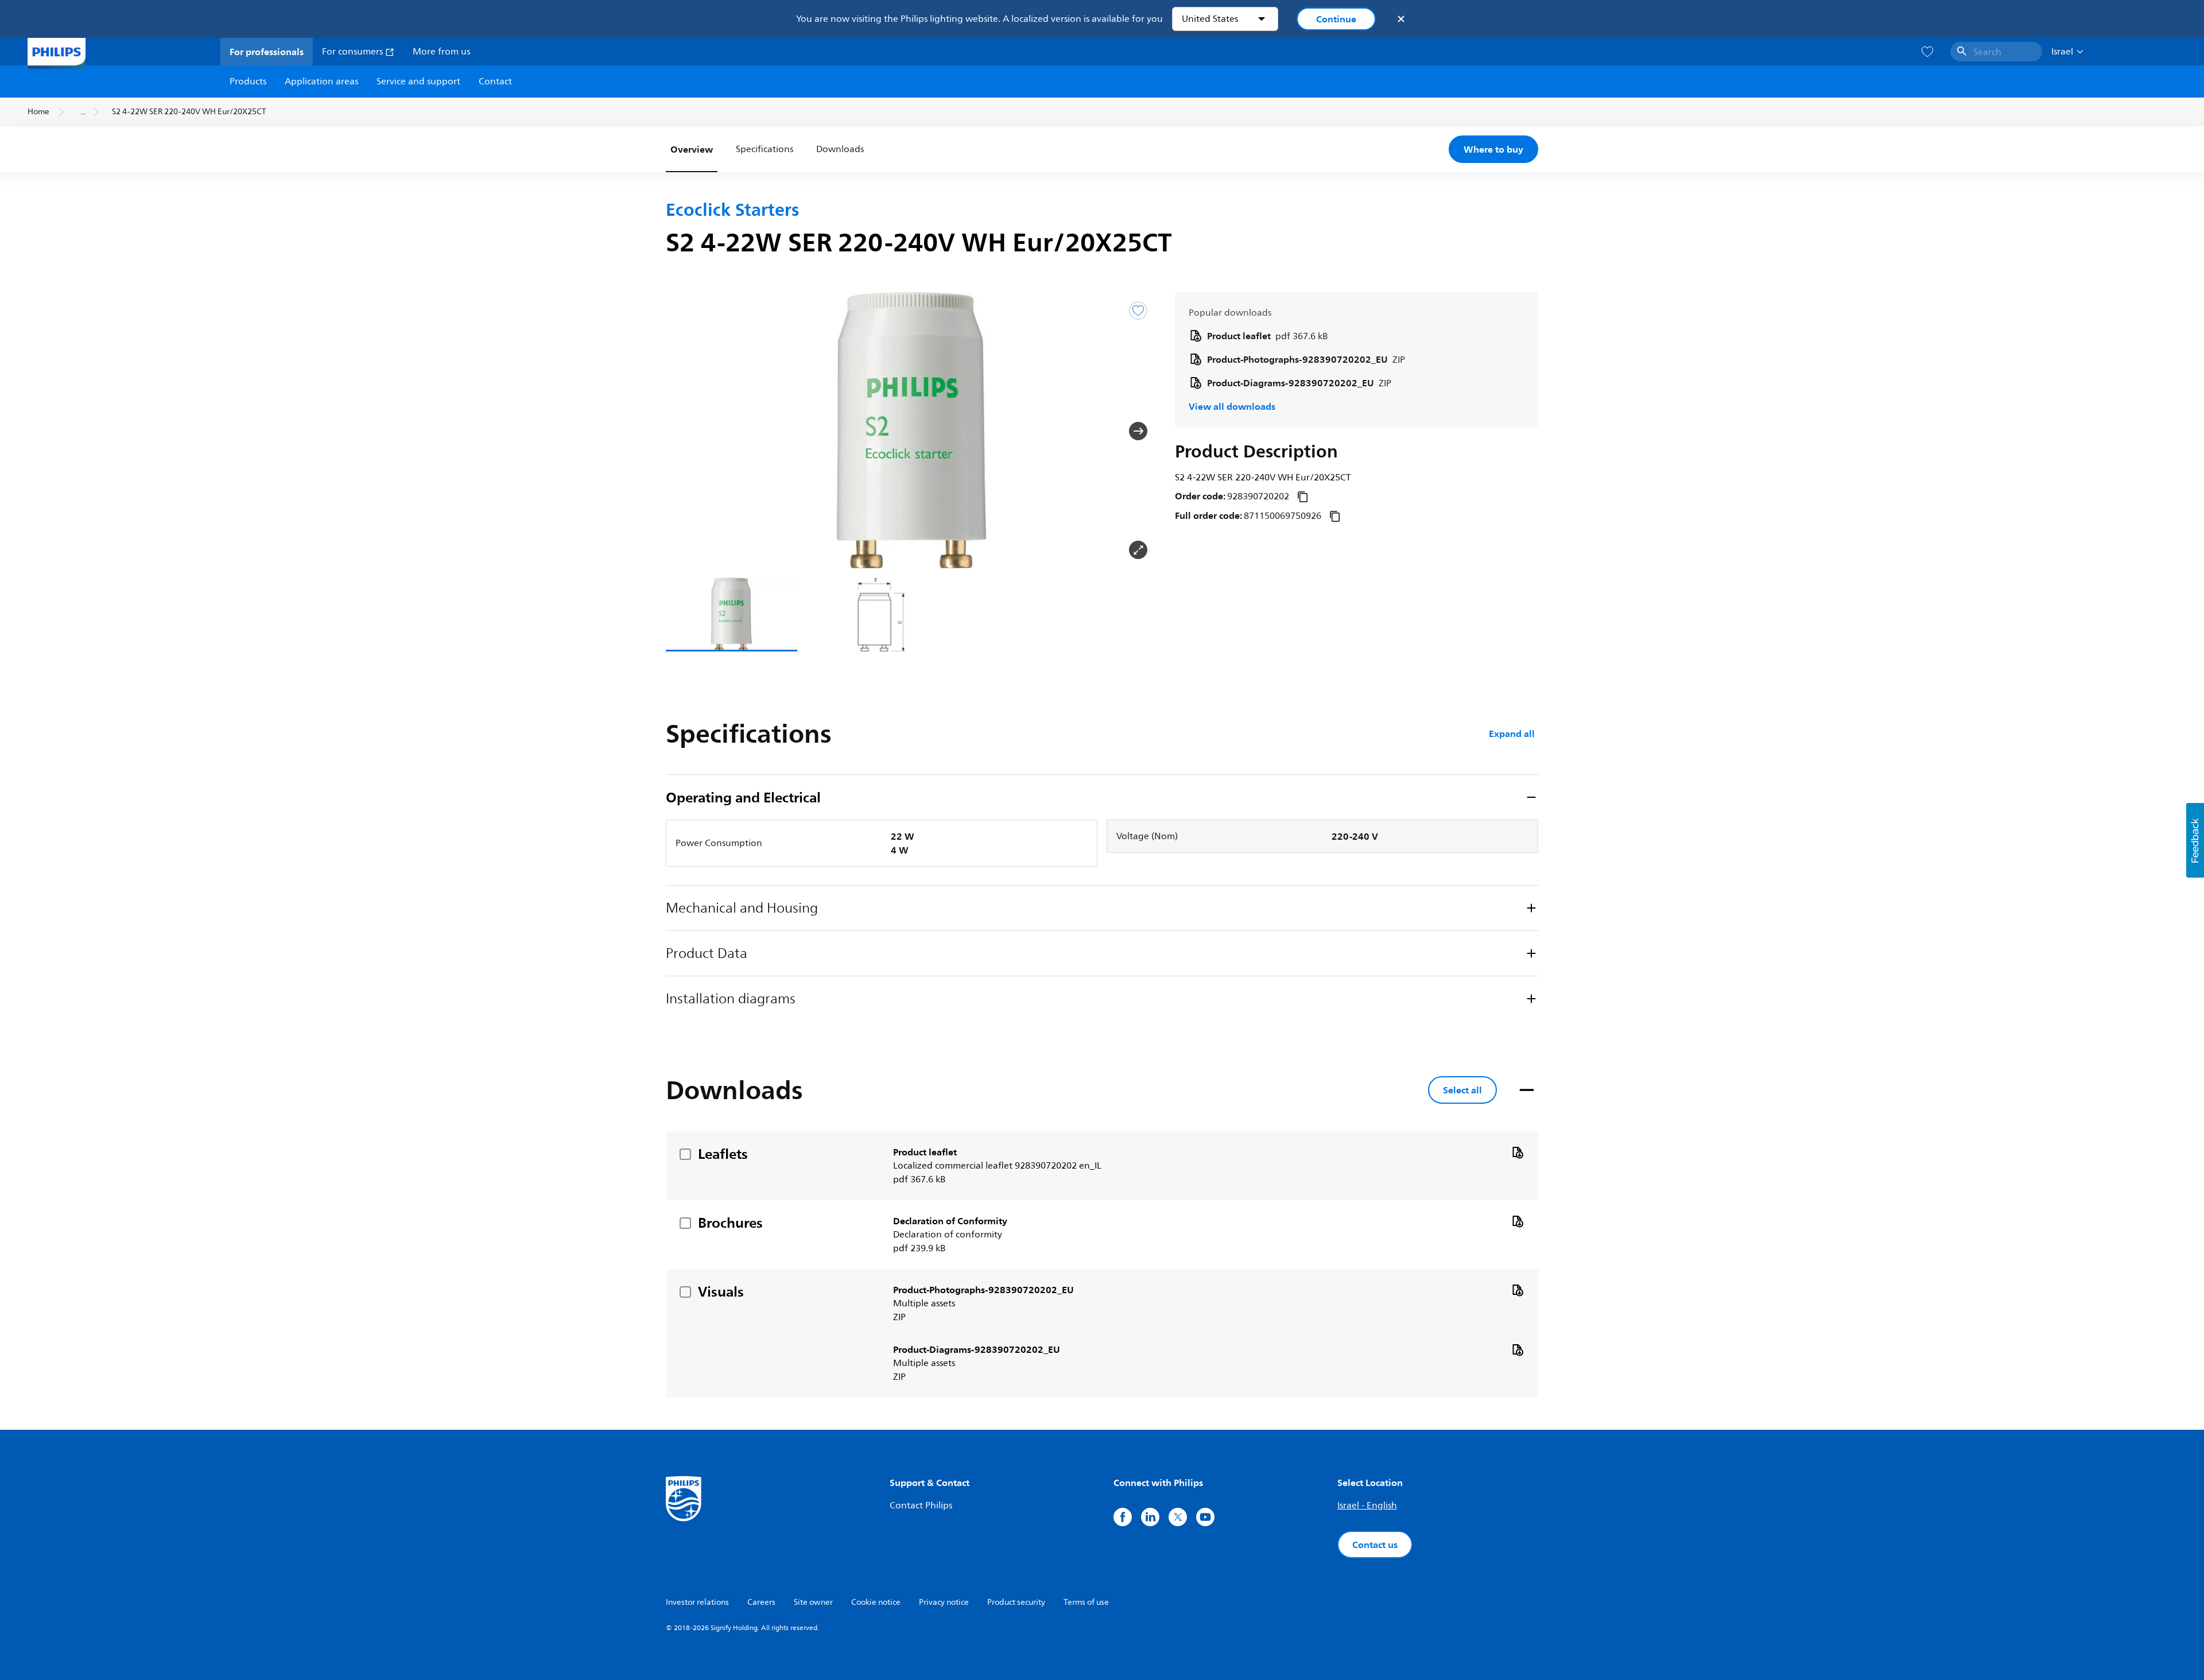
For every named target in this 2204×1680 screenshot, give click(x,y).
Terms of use (1086, 1602)
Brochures (730, 1223)
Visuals (721, 1291)
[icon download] (1518, 1152)
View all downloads (1232, 406)
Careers (761, 1602)
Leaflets (723, 1154)
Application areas (321, 82)
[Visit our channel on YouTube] (1205, 1517)
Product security (1016, 1602)
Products (248, 82)
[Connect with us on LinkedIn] (1150, 1517)
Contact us (1375, 1545)
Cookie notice (876, 1602)
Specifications (765, 149)
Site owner (813, 1602)
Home (38, 112)
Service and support (418, 82)
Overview (692, 149)
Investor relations (697, 1602)
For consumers (354, 52)
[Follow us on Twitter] (1178, 1517)
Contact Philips (921, 1506)
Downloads (840, 149)
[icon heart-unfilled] (1927, 52)
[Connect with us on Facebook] (1123, 1517)
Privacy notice (944, 1602)
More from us (441, 52)
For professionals (267, 52)
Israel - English (1367, 1506)
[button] (684, 431)
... (83, 112)
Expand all (1512, 734)
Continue (1336, 19)
